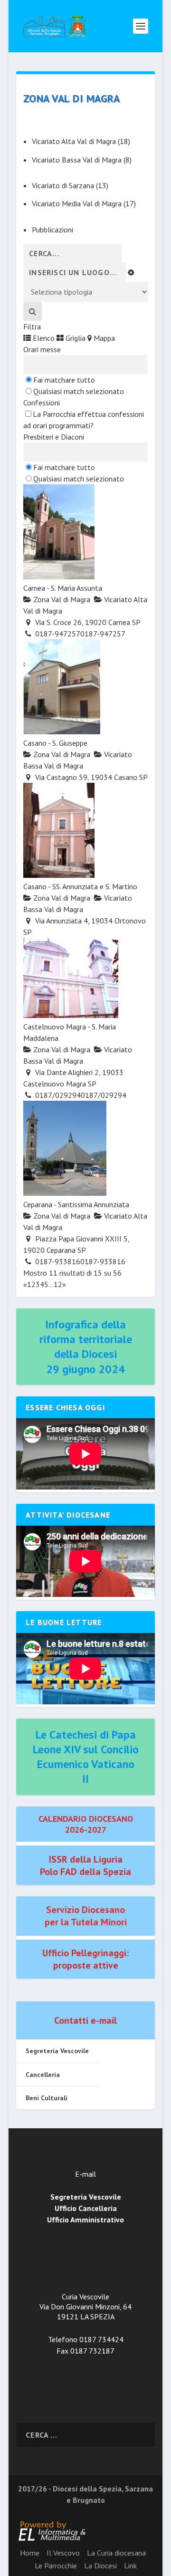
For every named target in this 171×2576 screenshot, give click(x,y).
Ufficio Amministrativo (85, 2220)
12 (58, 1284)
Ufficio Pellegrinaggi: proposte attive (85, 1959)
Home (30, 2553)
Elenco (43, 338)
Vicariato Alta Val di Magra (74, 141)
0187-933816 (103, 1261)
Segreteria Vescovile (57, 2051)
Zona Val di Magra (61, 599)
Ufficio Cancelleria (86, 2208)
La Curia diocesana (116, 2553)
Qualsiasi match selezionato (79, 391)
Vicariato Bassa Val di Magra (77, 160)
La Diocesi (100, 2566)
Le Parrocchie (56, 2566)
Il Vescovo (63, 2553)
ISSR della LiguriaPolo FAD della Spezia (85, 1865)
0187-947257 (103, 634)
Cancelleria (43, 2075)
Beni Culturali (47, 2098)
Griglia (75, 338)
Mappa (103, 338)
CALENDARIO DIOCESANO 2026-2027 (86, 1824)
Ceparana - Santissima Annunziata (76, 1204)
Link (130, 2566)
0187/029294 (104, 1095)
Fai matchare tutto (64, 380)
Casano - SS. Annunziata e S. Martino (80, 886)
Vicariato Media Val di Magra (77, 203)
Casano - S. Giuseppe (55, 743)
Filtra (32, 327)
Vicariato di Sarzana (63, 185)
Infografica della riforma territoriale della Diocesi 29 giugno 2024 (86, 1347)
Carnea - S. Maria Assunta (63, 588)
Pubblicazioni (52, 230)
